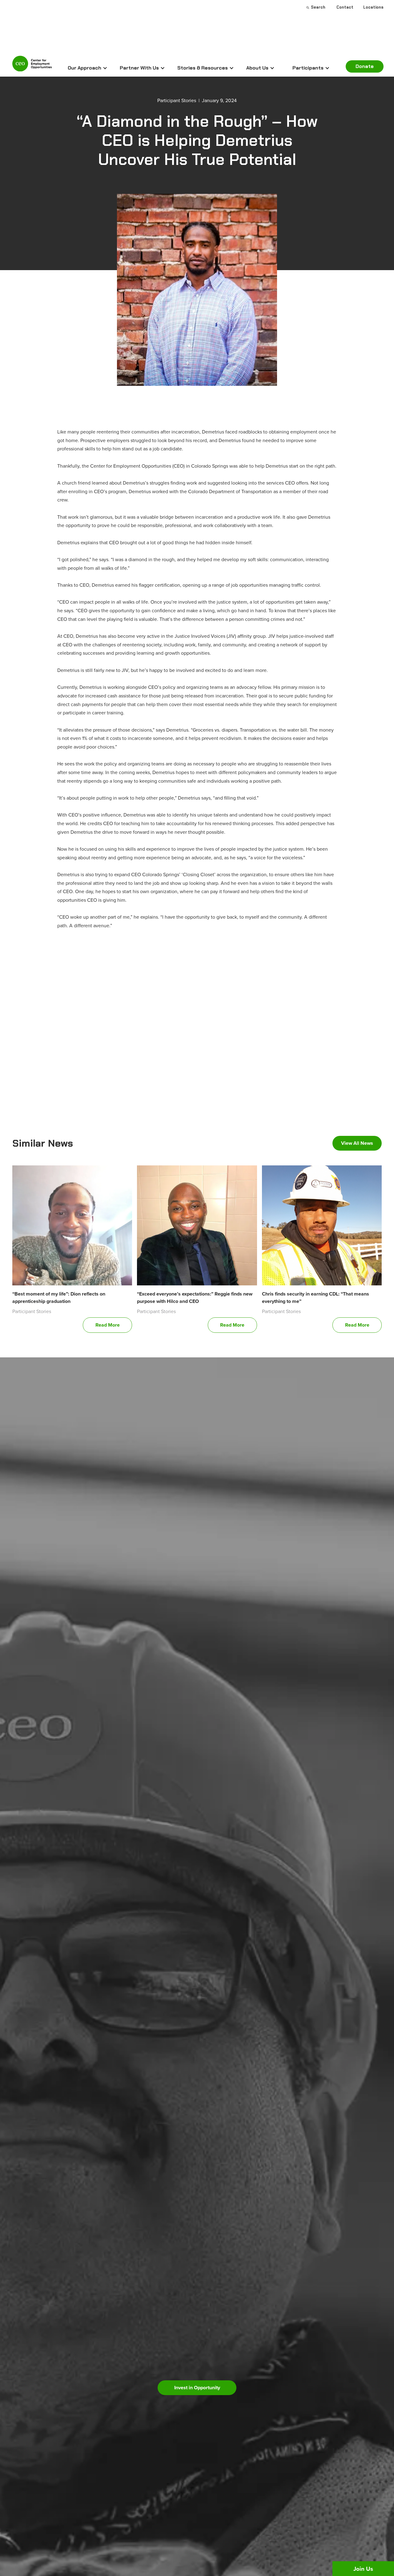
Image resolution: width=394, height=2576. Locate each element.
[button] (88, 68)
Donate (365, 66)
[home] (32, 66)
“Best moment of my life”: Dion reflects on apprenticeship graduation (59, 1298)
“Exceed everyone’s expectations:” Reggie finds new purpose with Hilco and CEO (195, 1298)
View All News (357, 1143)
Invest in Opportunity (197, 2388)
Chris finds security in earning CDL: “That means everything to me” (316, 1298)
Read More (108, 1325)
